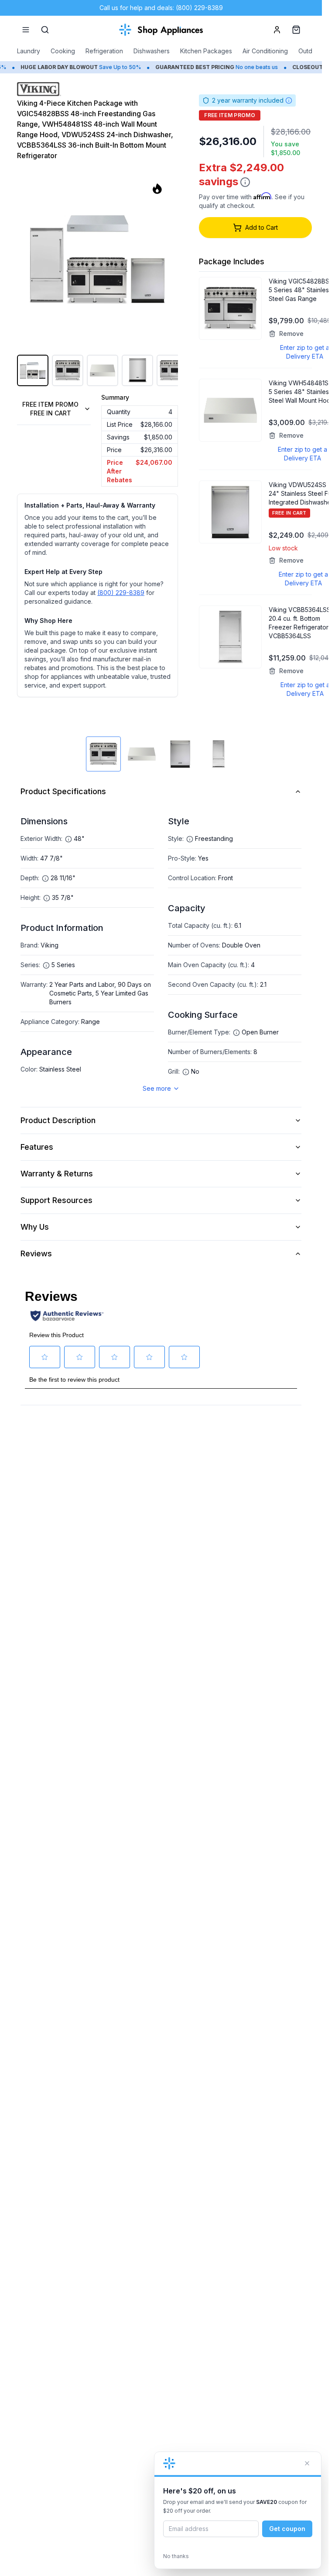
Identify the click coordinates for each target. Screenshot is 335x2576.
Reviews (36, 1253)
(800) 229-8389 (121, 593)
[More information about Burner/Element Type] (236, 1033)
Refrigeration (104, 51)
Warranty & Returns (57, 1174)
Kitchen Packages (206, 51)
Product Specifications (63, 791)
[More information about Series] (46, 965)
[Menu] (26, 30)
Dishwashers (152, 51)
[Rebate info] (245, 182)
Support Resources (56, 1200)
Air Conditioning (265, 51)
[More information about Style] (190, 839)
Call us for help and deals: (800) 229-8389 (161, 8)
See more (157, 1088)
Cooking (63, 51)
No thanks (176, 2556)
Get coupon (287, 2529)
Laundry (29, 51)
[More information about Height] (47, 898)
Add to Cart (262, 227)
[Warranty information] (289, 100)
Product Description (58, 1120)
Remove (291, 334)
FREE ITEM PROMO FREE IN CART (50, 409)
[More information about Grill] (186, 1072)
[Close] (307, 2463)
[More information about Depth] (45, 878)
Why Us (35, 1227)
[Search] (45, 30)
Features (37, 1147)
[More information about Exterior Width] (68, 839)
